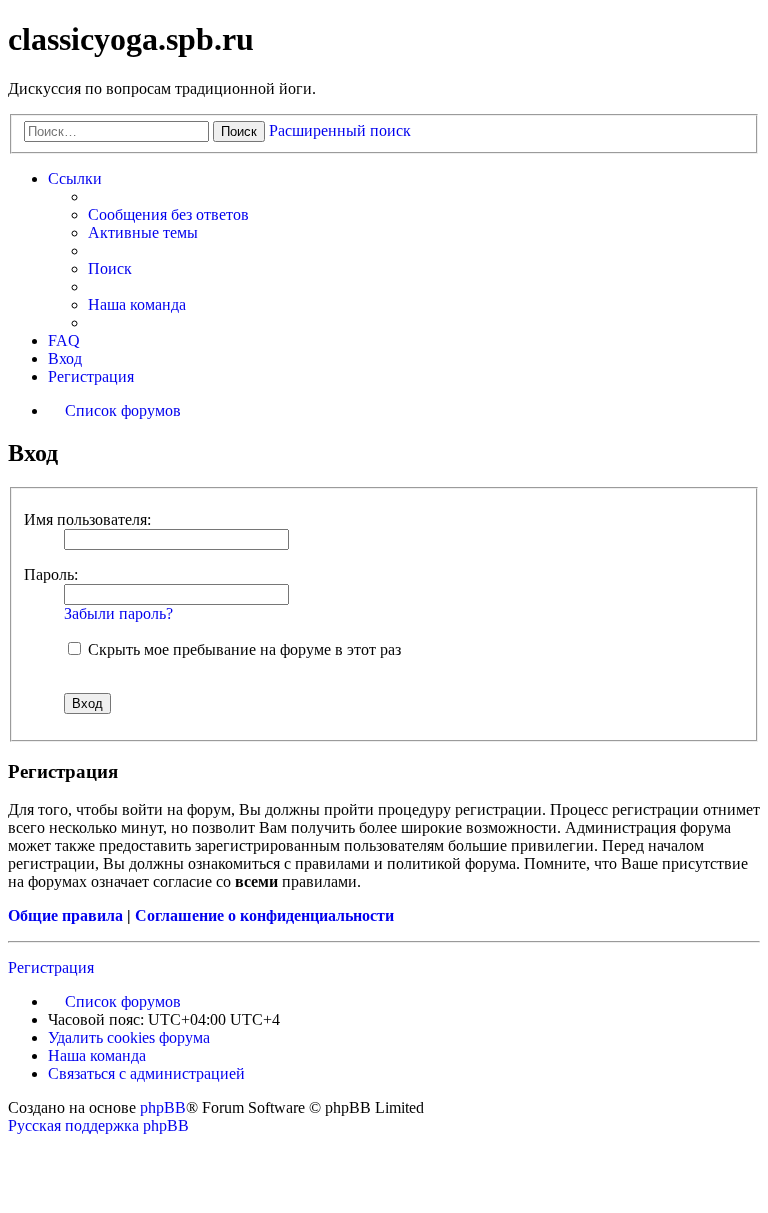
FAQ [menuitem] (64, 340)
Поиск (239, 131)
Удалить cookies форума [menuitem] (129, 1037)
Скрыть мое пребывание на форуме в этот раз (242, 649)
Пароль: (51, 574)
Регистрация (51, 967)
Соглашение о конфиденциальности (264, 915)
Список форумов (123, 1001)
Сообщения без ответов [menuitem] (168, 214)
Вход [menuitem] (65, 358)
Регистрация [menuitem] (91, 376)
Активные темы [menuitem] (143, 232)
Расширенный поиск (340, 130)
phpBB (163, 1107)
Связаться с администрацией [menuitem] (146, 1073)
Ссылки (75, 178)
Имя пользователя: (87, 519)
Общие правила (65, 915)
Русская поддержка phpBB (98, 1125)
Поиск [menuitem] (110, 268)
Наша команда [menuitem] (137, 304)
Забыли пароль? (118, 613)
